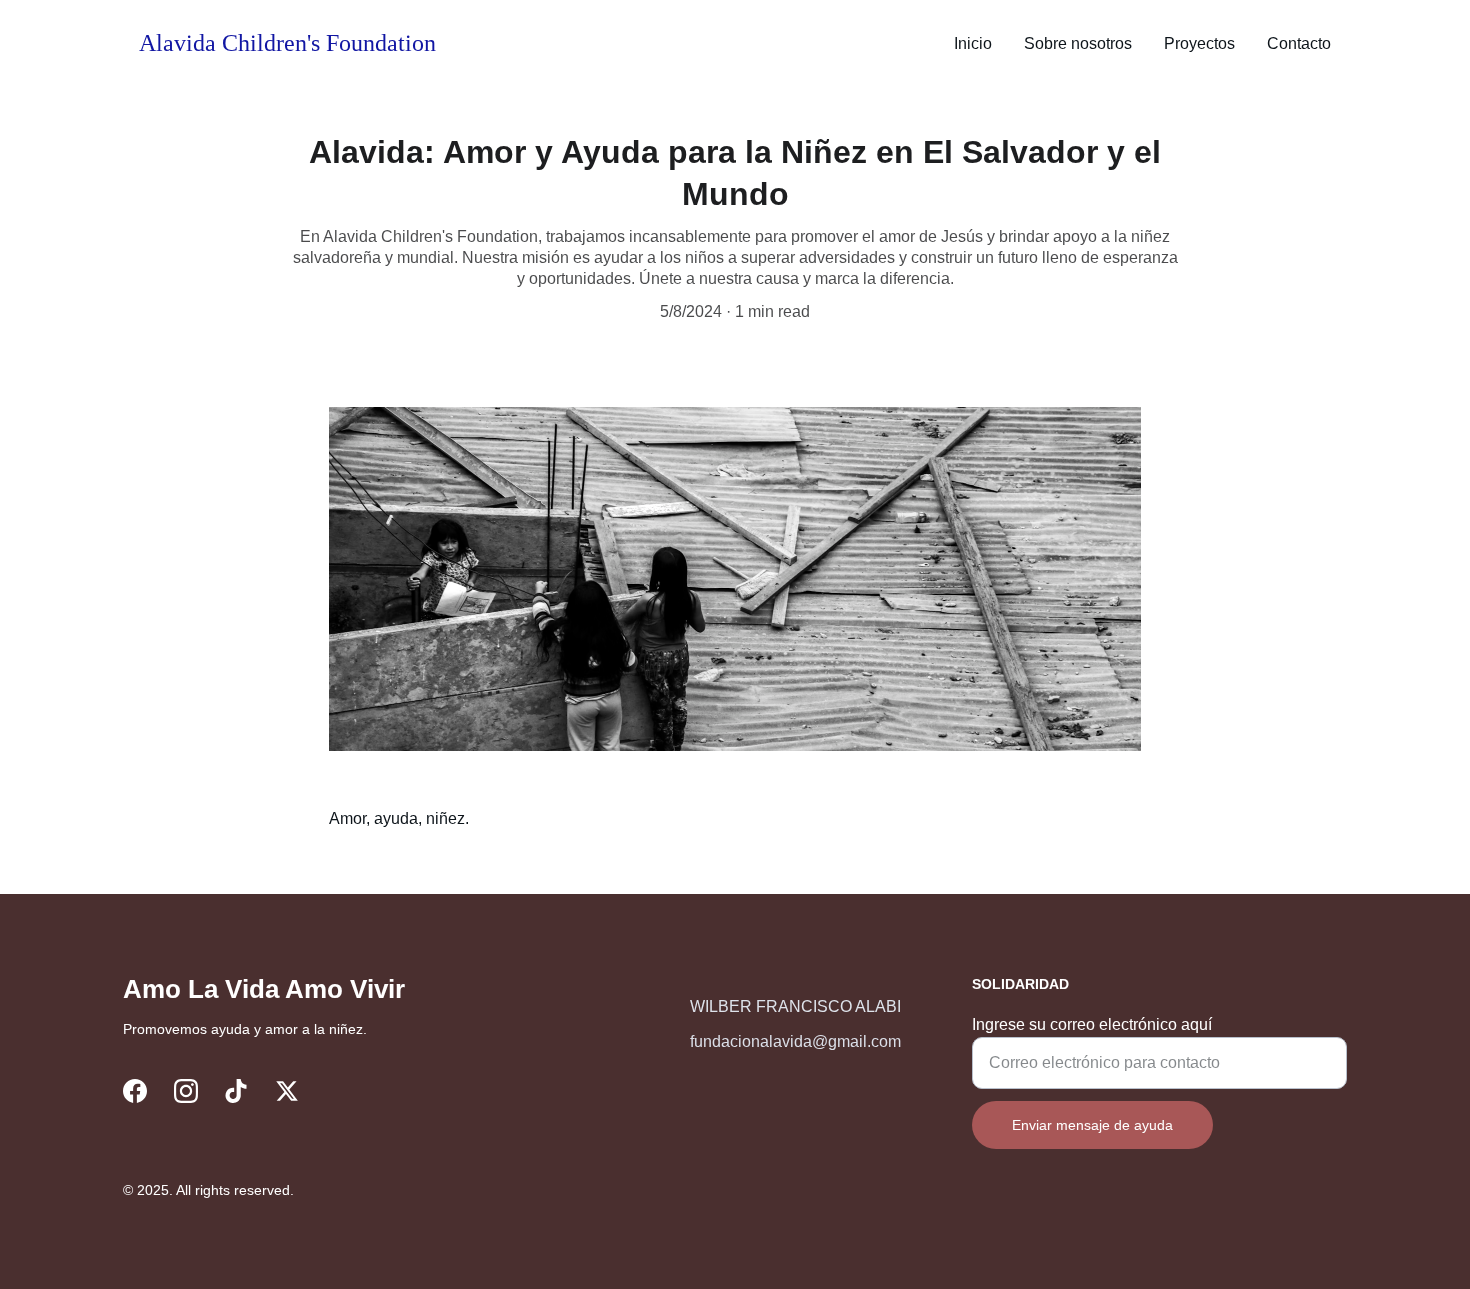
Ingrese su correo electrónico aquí (1092, 1024)
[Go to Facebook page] (135, 1091)
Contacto (1299, 43)
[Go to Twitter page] (287, 1091)
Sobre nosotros (1078, 43)
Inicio (973, 43)
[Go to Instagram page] (186, 1091)
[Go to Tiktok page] (236, 1091)
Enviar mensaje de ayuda (1092, 1125)
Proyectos (1199, 43)
